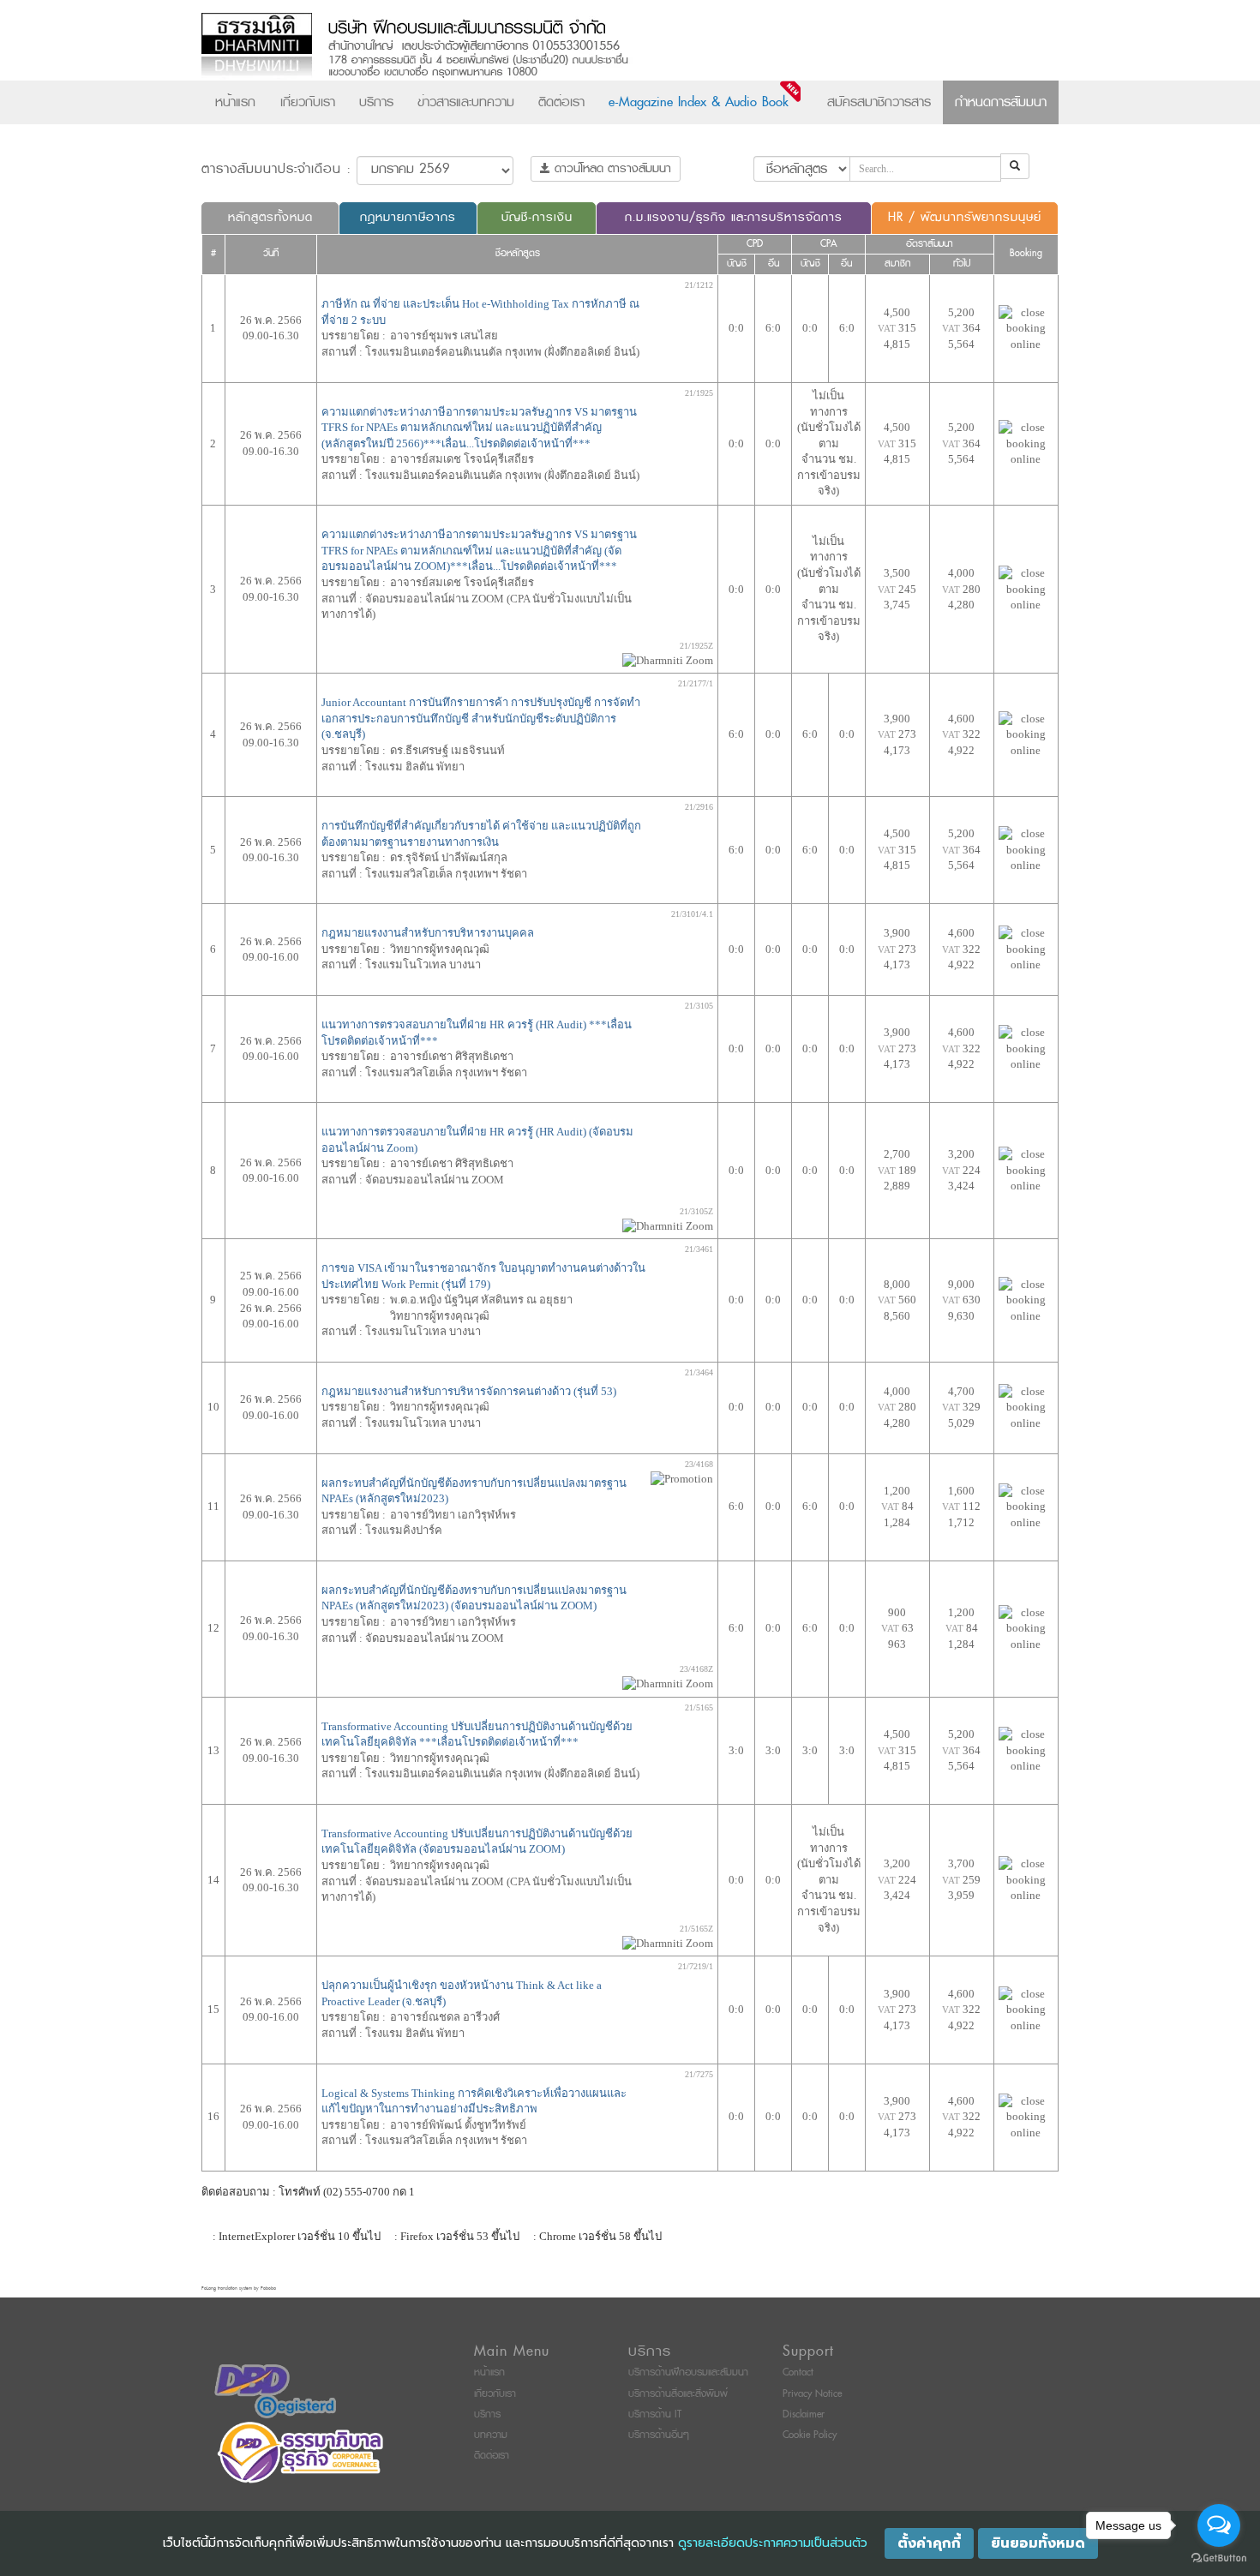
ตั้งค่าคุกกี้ (929, 2543)
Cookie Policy (810, 2435)
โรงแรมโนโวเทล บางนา (423, 965)
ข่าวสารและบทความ (466, 102)
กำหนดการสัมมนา (1001, 102)
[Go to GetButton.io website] (1219, 2558)
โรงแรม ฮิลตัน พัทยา (415, 767)
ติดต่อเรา (561, 102)
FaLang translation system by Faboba (239, 2288)
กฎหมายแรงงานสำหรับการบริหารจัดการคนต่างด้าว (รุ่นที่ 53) (469, 1391)
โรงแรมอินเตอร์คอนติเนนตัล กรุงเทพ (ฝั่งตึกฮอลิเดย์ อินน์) (502, 352)
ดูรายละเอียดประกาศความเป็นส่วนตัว (773, 2543)
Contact (798, 2372)
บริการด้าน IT (655, 2414)
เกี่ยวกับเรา (308, 102)
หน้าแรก (235, 102)
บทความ (491, 2435)
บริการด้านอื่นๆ (659, 2435)
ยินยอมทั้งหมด (1038, 2543)
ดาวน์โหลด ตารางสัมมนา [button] (611, 168)
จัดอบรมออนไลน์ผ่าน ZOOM (435, 1180)
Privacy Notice (812, 2394)
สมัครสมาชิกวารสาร (879, 102)
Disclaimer (804, 2414)
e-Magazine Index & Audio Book (699, 102)
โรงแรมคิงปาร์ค (404, 1530)
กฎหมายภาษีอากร (408, 217)
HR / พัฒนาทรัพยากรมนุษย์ (965, 217)
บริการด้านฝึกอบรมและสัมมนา (688, 2372)
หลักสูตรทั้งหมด (270, 217)
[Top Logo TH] (594, 47)
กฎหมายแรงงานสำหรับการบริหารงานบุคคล (428, 933)
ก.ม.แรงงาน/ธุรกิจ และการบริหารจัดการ (734, 217)
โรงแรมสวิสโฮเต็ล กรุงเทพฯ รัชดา (446, 874)
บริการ (376, 102)
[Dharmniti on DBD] (275, 2391)
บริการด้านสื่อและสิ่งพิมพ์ (678, 2394)
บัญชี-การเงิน (537, 217)
